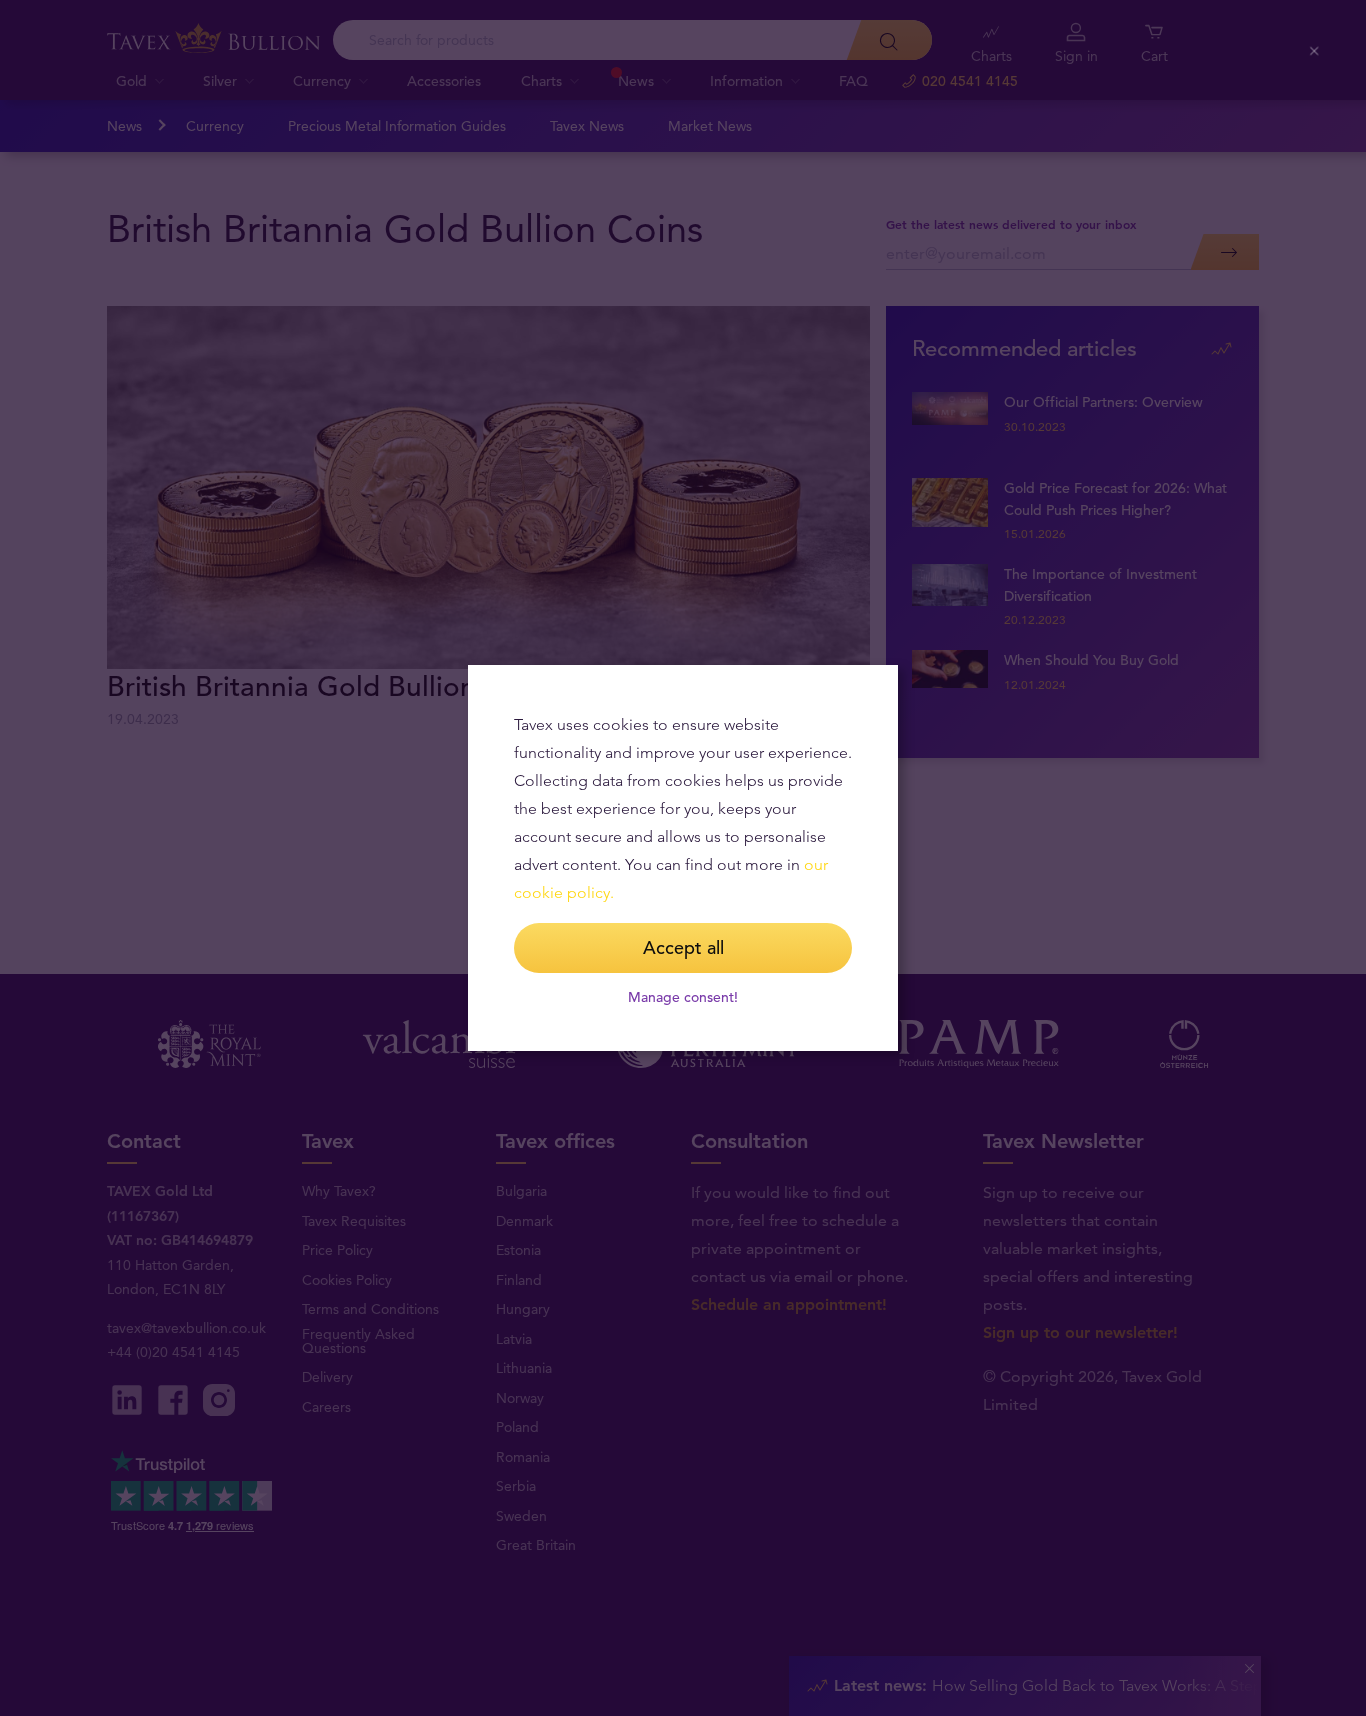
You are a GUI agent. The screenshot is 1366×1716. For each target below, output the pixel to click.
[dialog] (683, 858)
